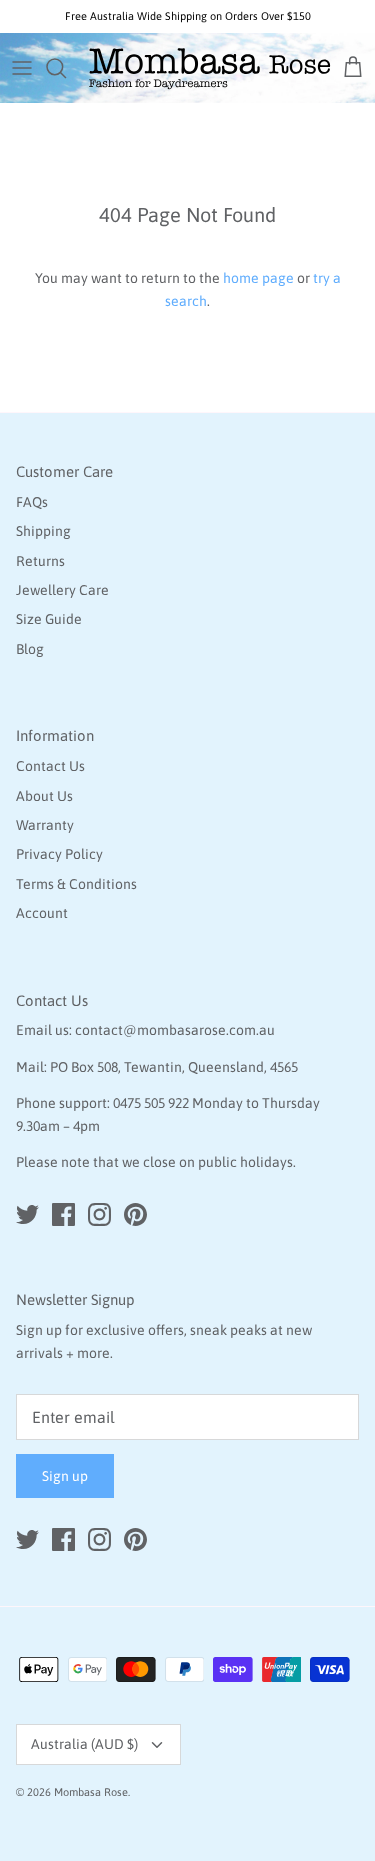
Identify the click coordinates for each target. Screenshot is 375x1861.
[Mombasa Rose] (209, 68)
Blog (30, 649)
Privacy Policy (59, 854)
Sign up (65, 1476)
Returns (40, 561)
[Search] (66, 68)
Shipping (43, 531)
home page (258, 278)
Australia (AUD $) (84, 1744)
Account (42, 913)
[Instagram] (99, 1214)
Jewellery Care (62, 590)
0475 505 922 (151, 1103)
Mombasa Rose (91, 1792)
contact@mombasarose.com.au (175, 1030)
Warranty (45, 825)
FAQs (32, 502)
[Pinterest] (135, 1214)
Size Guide (49, 619)
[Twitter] (27, 1214)
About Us (44, 796)
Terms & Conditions (76, 884)
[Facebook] (63, 1214)
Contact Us (50, 766)
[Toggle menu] (22, 68)
